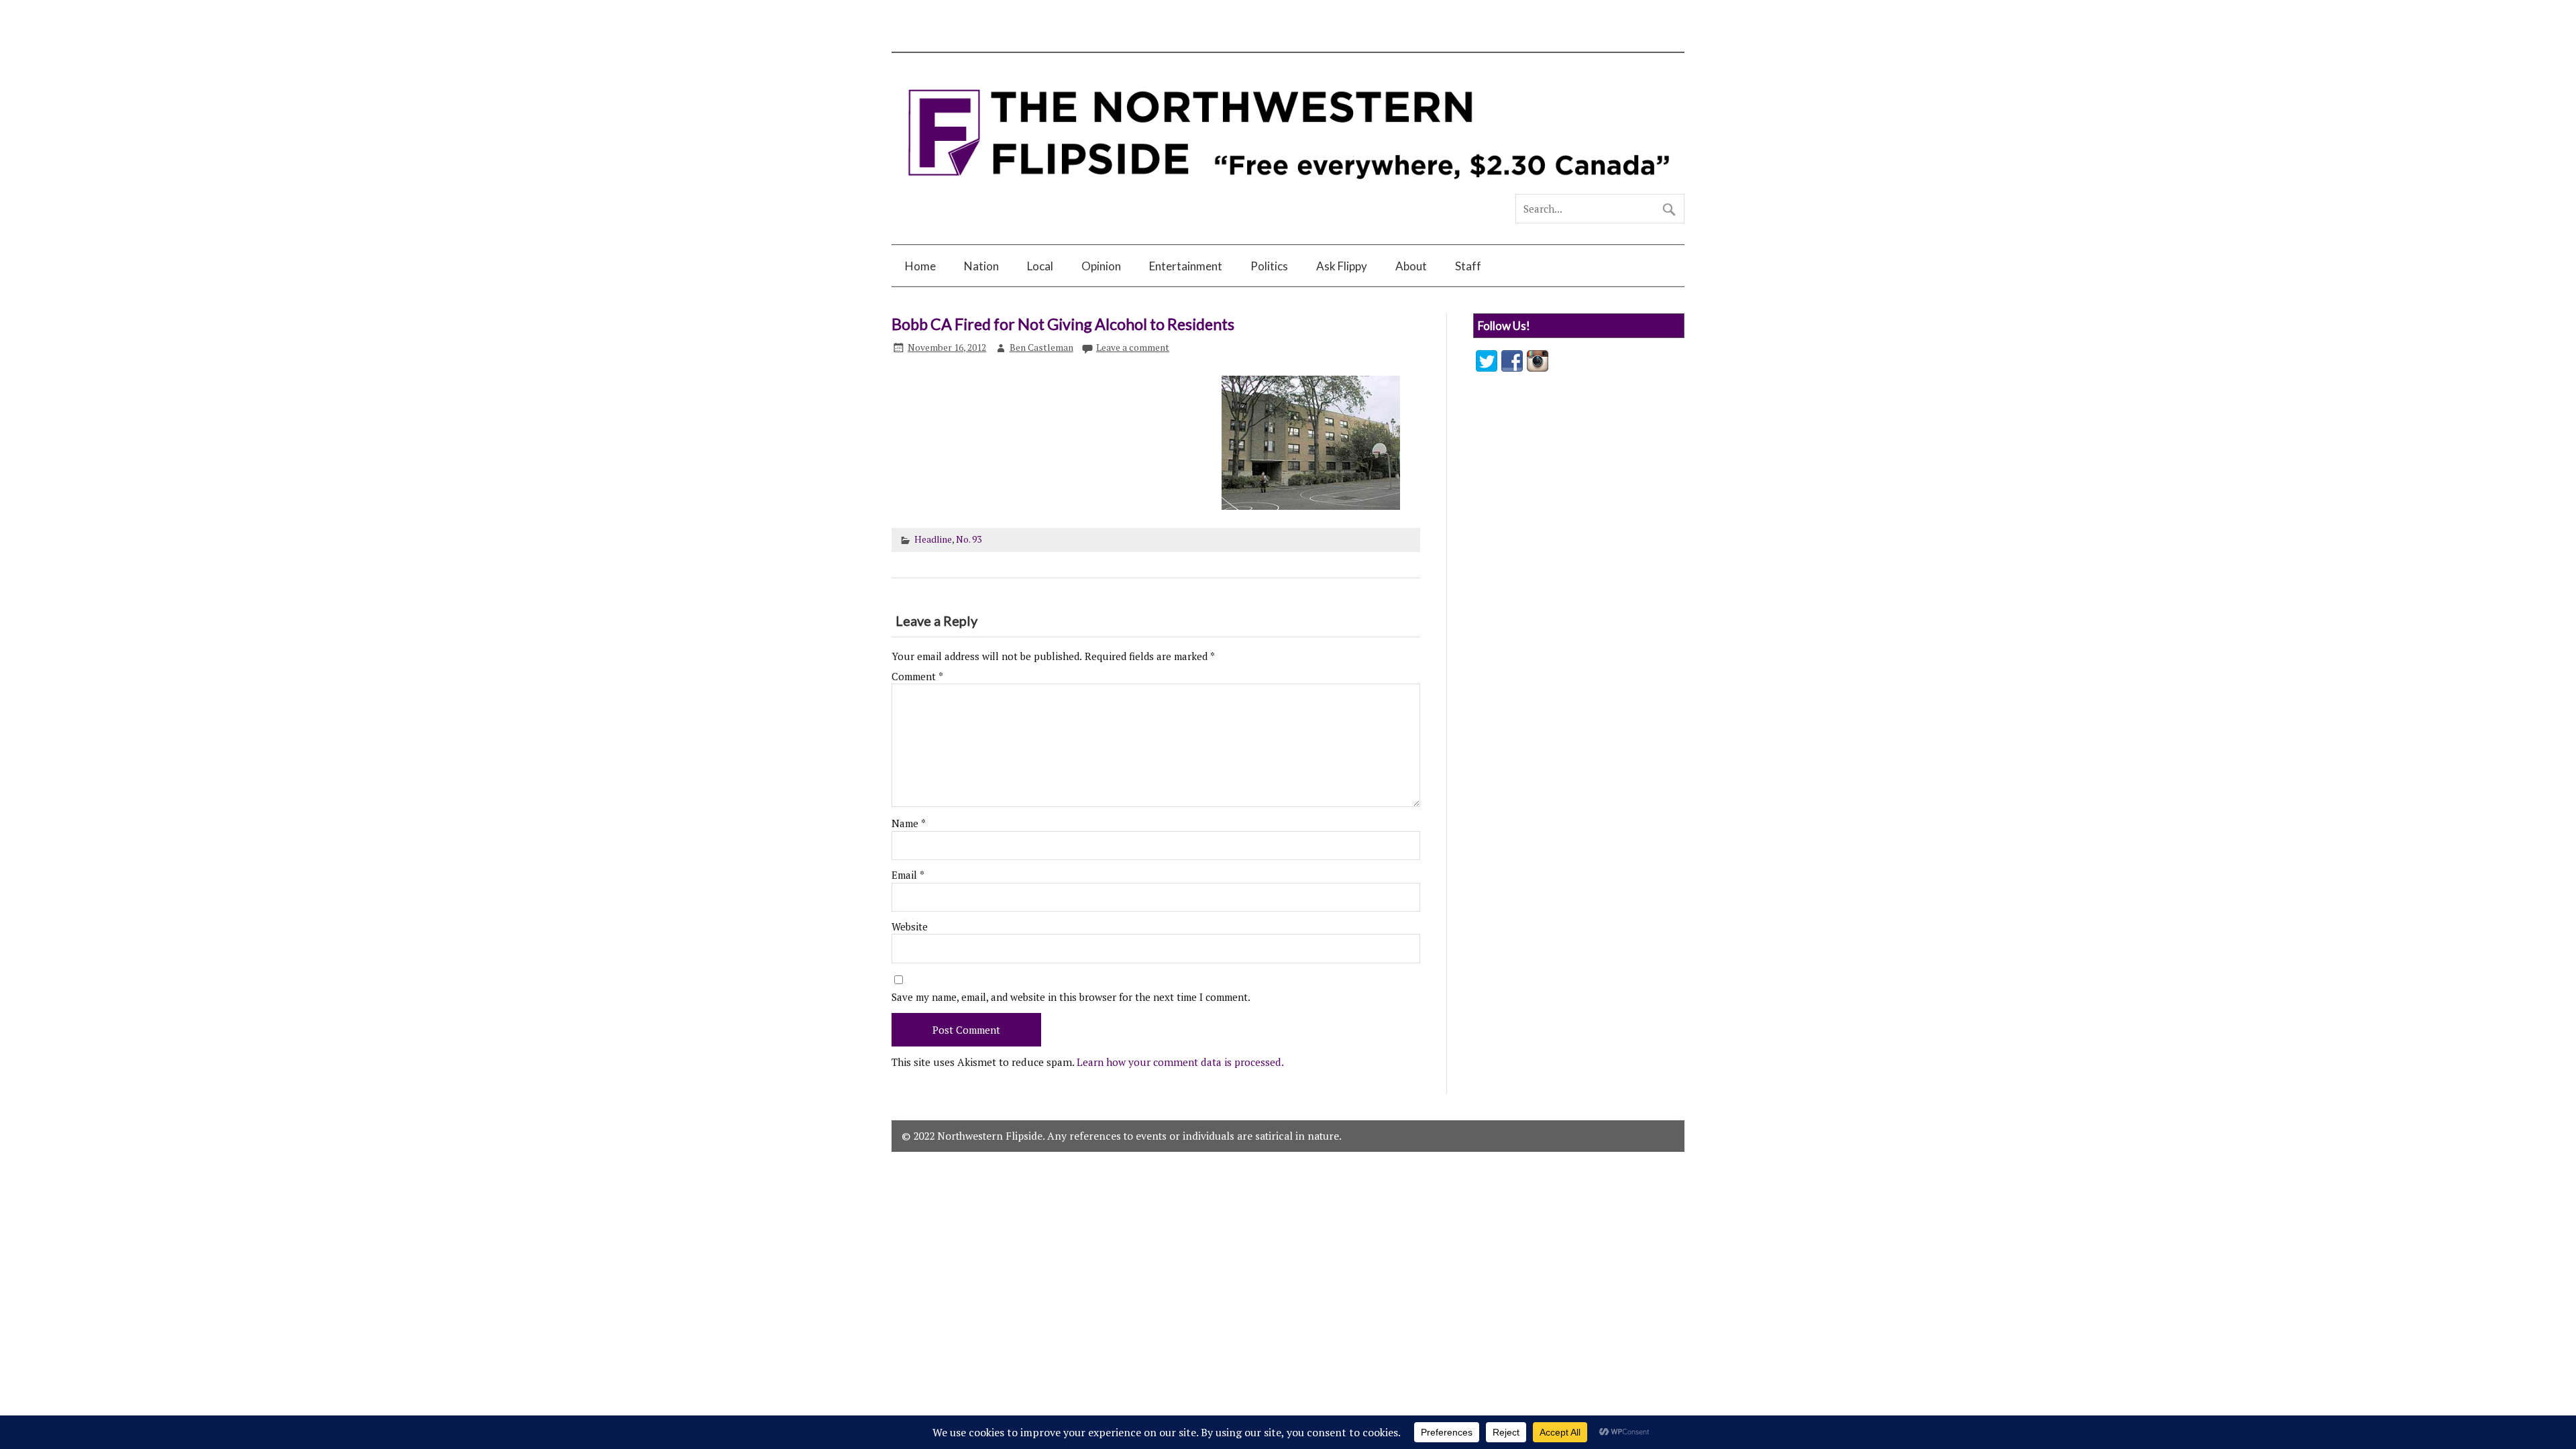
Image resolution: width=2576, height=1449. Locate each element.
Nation (981, 266)
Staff (1468, 266)
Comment (917, 677)
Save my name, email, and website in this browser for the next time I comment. (1071, 997)
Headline (933, 539)
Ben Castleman (1041, 347)
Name (909, 823)
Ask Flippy (1342, 266)
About (1411, 266)
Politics (1269, 266)
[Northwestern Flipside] (1288, 189)
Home (920, 266)
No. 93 (969, 539)
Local (1040, 266)
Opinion (1101, 266)
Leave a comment (1133, 347)
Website (910, 927)
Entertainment (1186, 266)
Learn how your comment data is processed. (1180, 1062)
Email (908, 875)
